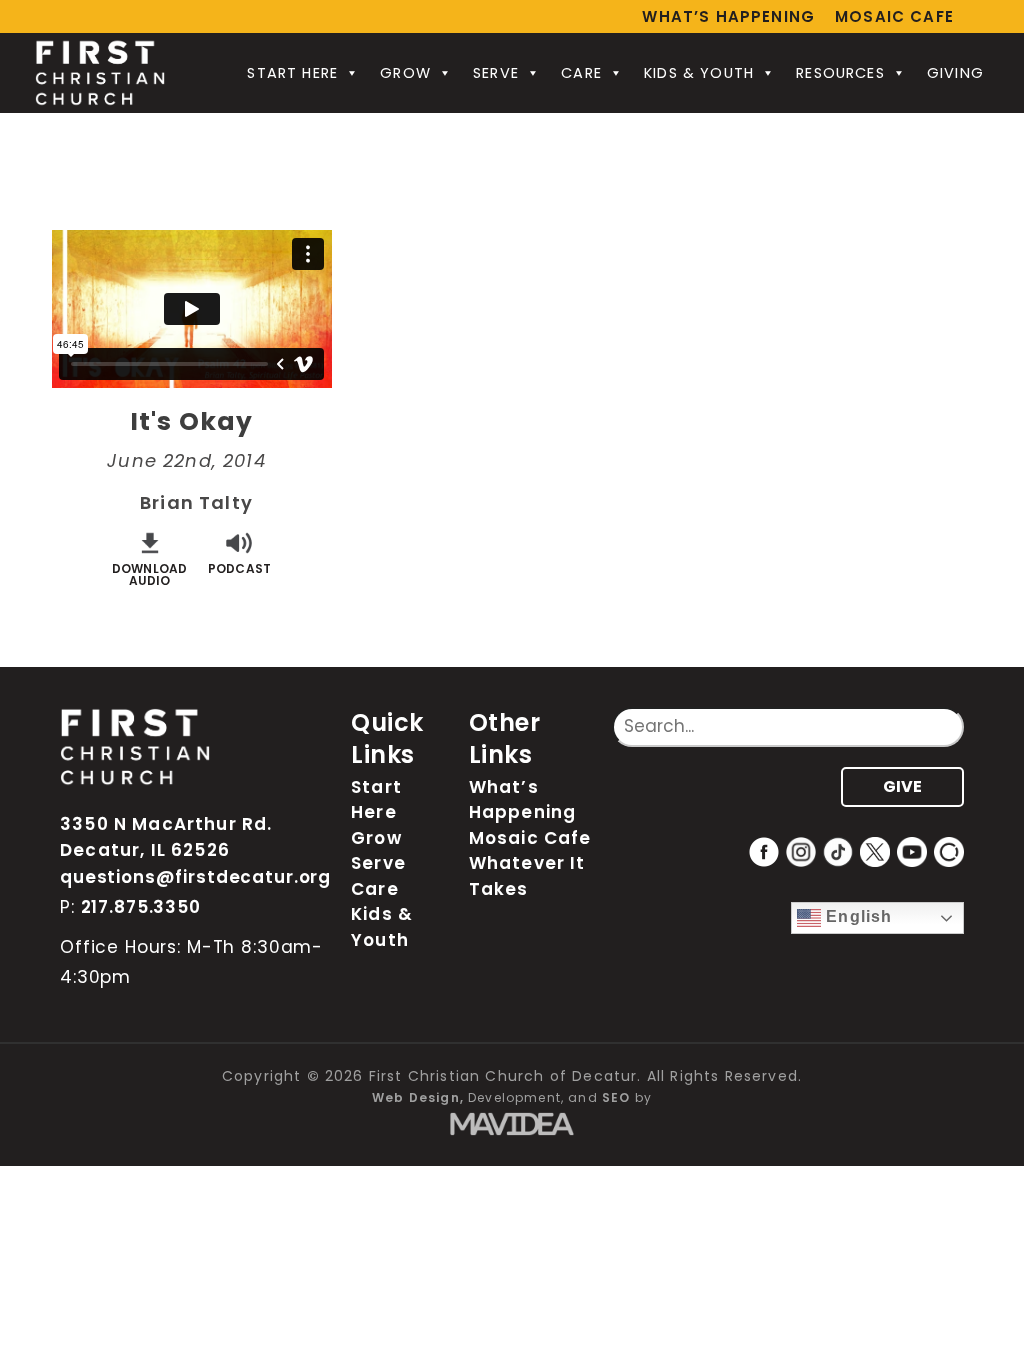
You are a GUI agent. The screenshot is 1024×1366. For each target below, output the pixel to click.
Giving (955, 73)
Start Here (292, 73)
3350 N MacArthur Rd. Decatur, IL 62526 (166, 837)
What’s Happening (728, 16)
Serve (496, 73)
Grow (405, 73)
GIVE (902, 786)
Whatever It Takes (527, 876)
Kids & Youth (699, 73)
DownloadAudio (150, 573)
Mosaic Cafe (894, 16)
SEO (616, 1097)
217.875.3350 (141, 907)
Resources (840, 73)
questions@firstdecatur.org (195, 877)
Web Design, (418, 1097)
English (856, 917)
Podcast (240, 567)
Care (581, 73)
